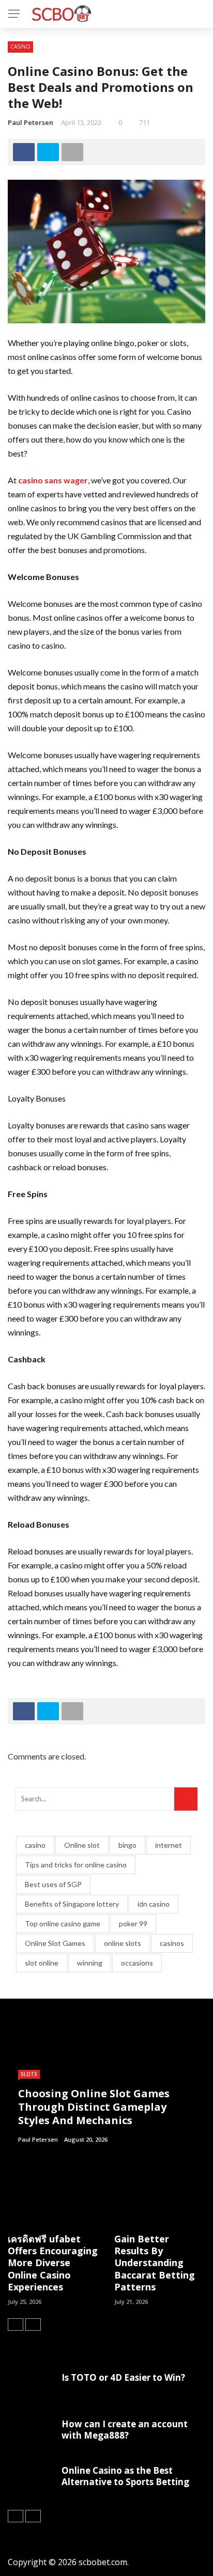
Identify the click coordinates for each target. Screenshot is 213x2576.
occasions (137, 1963)
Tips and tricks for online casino (76, 1865)
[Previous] (16, 2324)
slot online (42, 1963)
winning (90, 1963)
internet (169, 1845)
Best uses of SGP (53, 1884)
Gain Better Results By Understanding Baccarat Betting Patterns (155, 2263)
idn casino (154, 1904)
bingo (127, 1845)
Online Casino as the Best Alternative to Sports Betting (125, 2476)
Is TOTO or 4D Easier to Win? (123, 2377)
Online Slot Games (55, 1943)
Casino (20, 46)
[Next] (33, 2324)
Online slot (82, 1845)
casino (35, 1845)
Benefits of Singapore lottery (72, 1904)
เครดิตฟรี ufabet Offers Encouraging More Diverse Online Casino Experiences (53, 2263)
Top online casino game (63, 1923)
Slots (29, 2074)
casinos (172, 1943)
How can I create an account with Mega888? (125, 2430)
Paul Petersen (31, 122)
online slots (123, 1943)
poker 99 (133, 1923)
